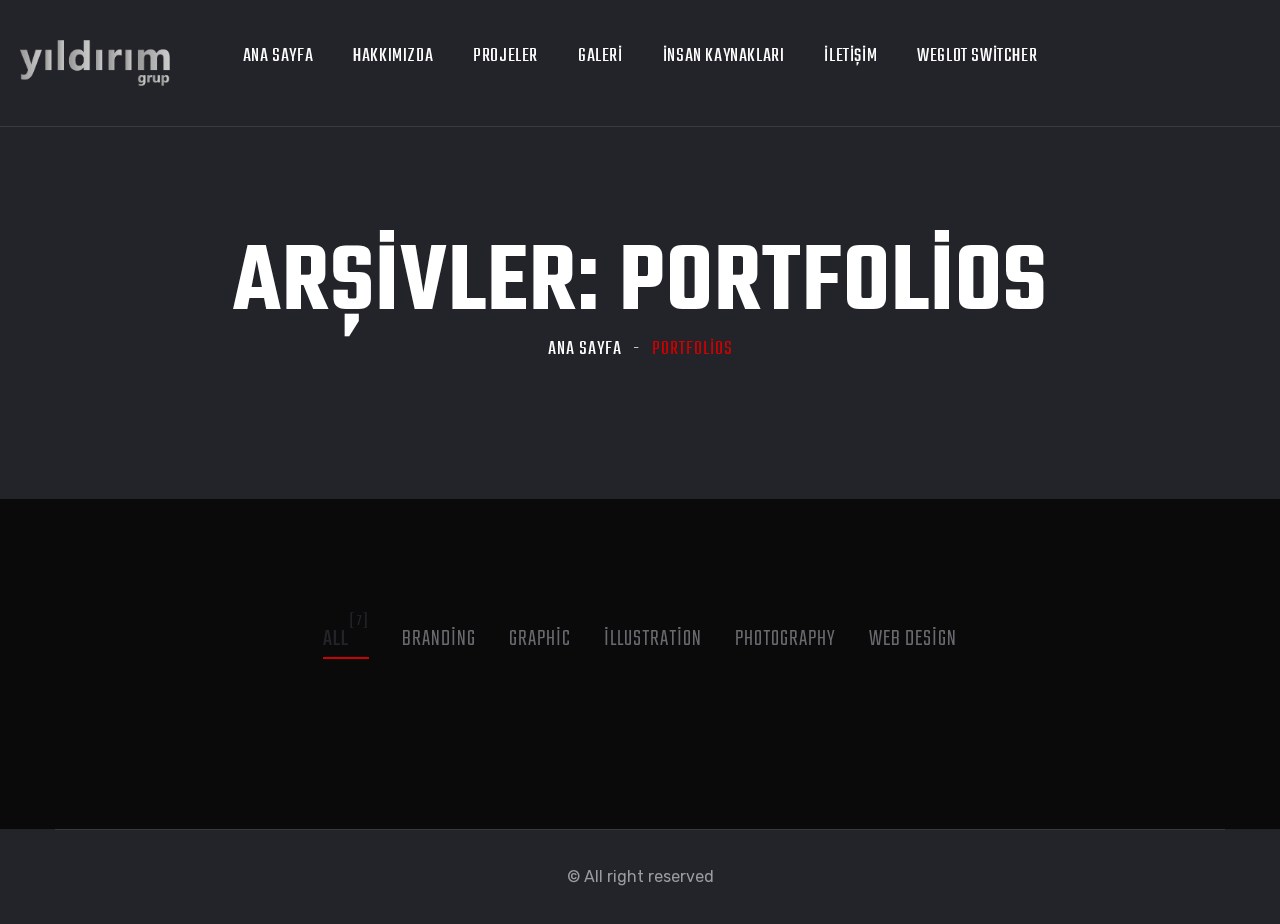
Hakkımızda (393, 56)
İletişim (850, 56)
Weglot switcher (977, 56)
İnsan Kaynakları (724, 56)
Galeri (600, 56)
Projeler (505, 56)
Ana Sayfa (278, 56)
